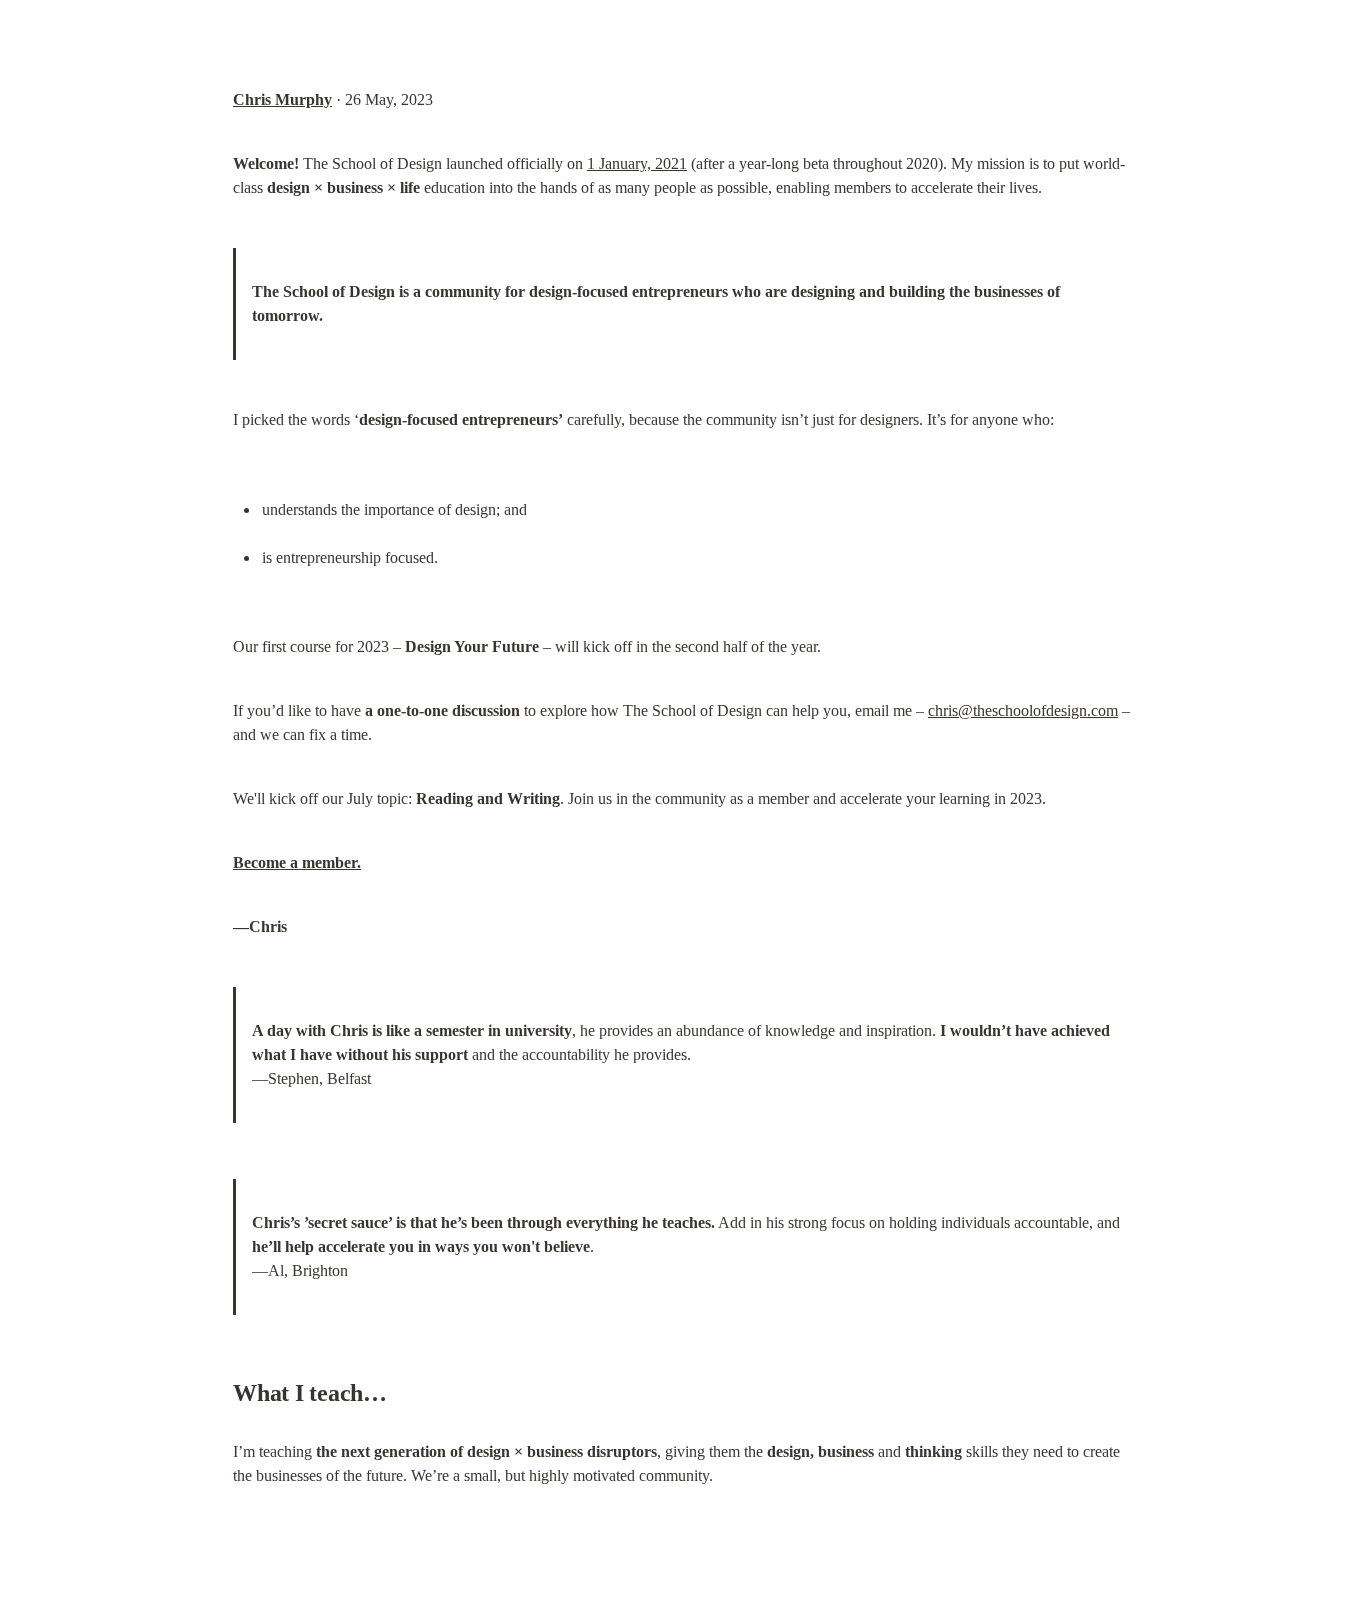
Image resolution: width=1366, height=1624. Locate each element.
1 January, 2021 (637, 163)
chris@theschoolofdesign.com (1023, 710)
